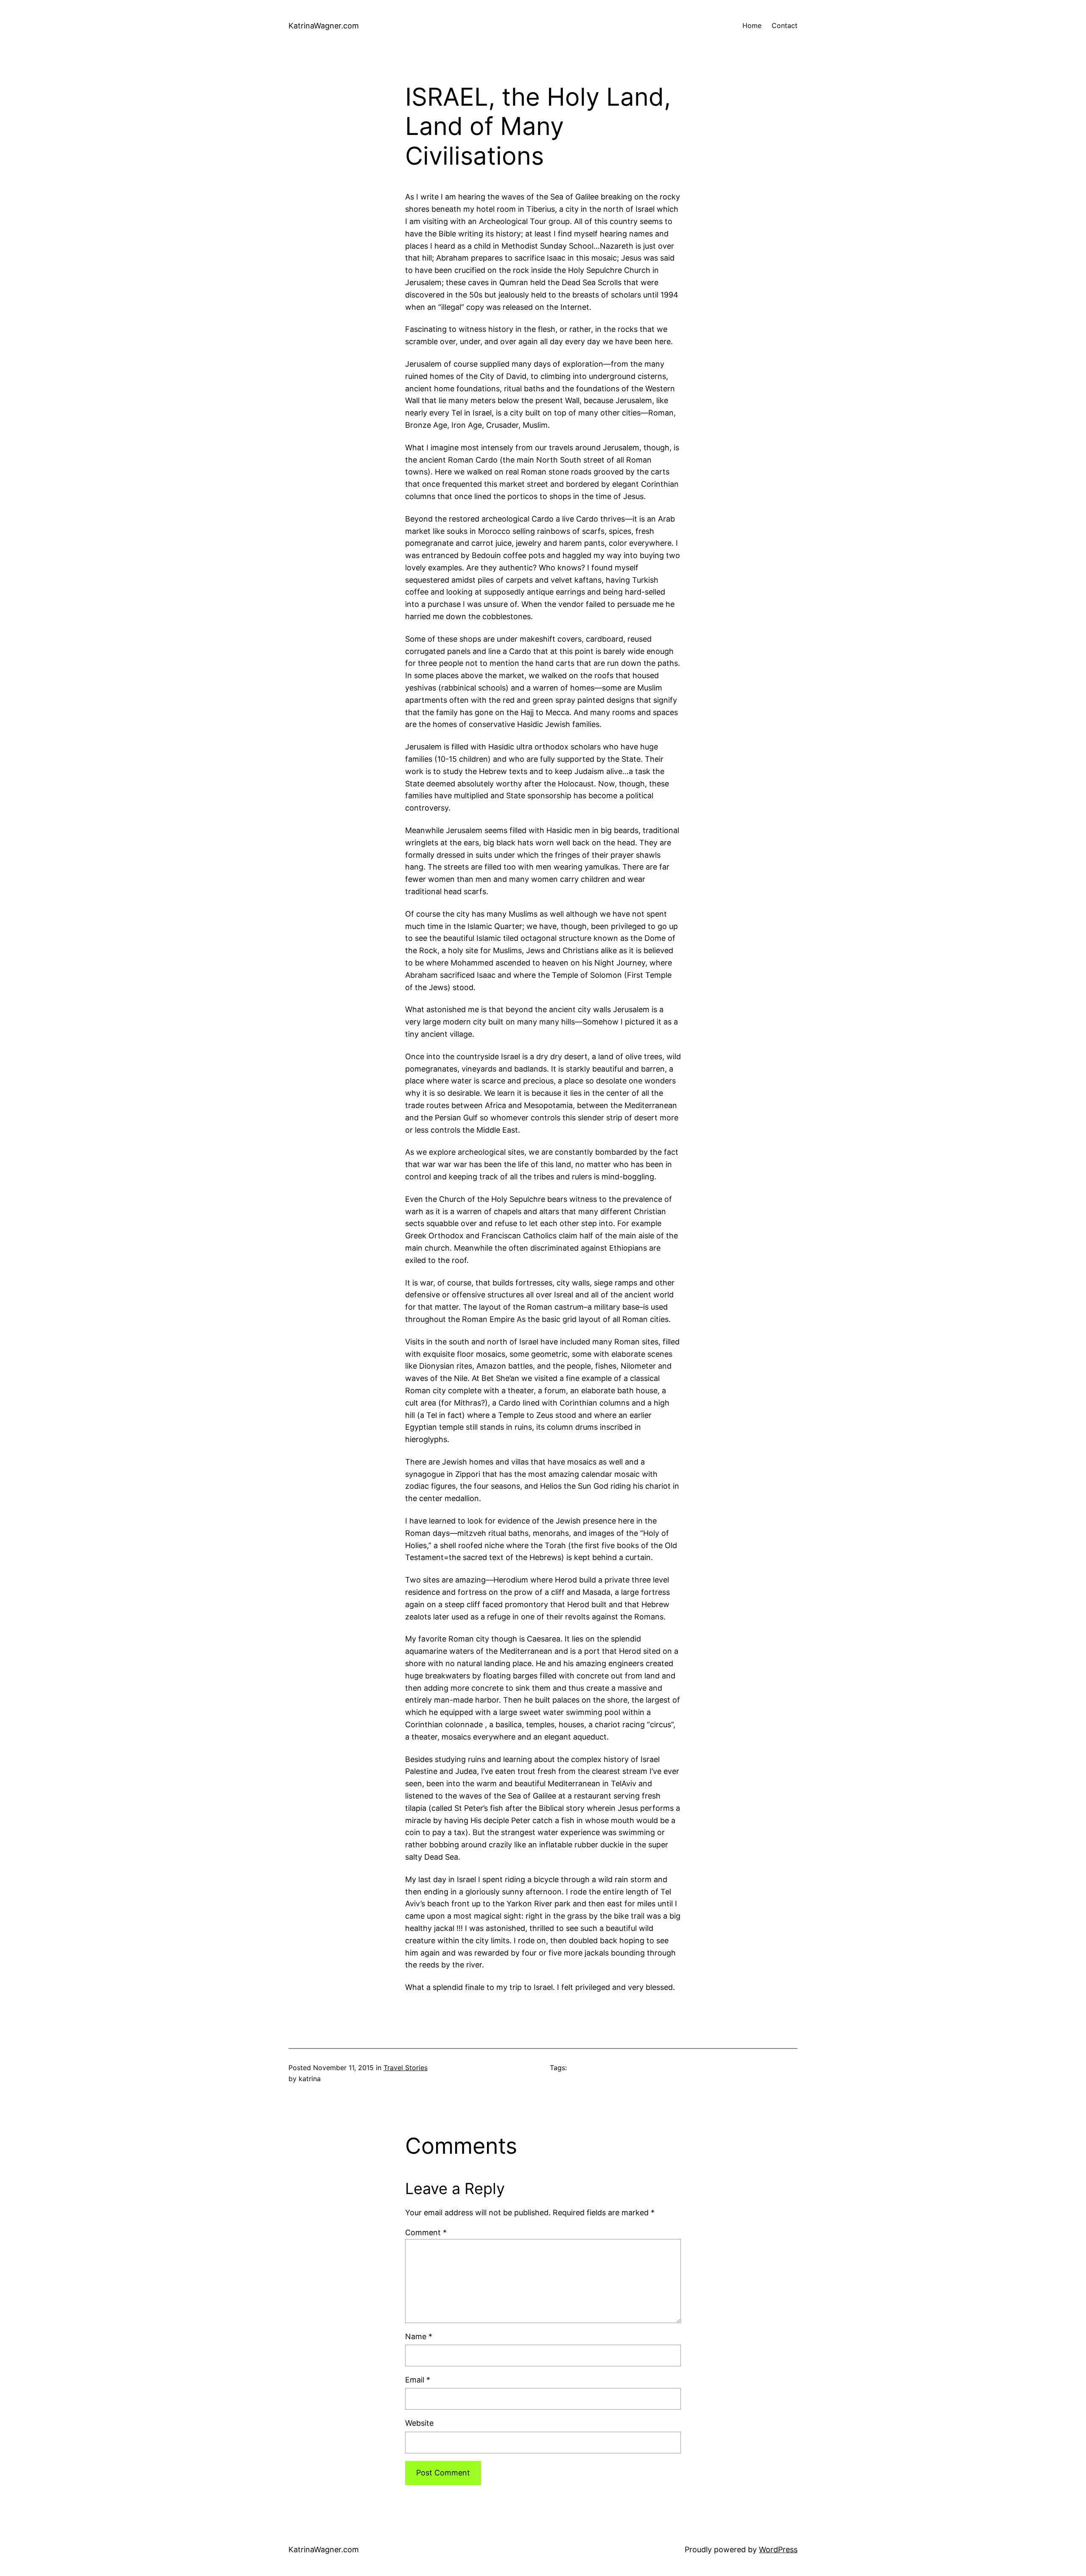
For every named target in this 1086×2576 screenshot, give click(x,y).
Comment (426, 2232)
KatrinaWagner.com (324, 26)
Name (419, 2336)
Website (419, 2423)
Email (418, 2380)
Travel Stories (406, 2068)
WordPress (778, 2549)
